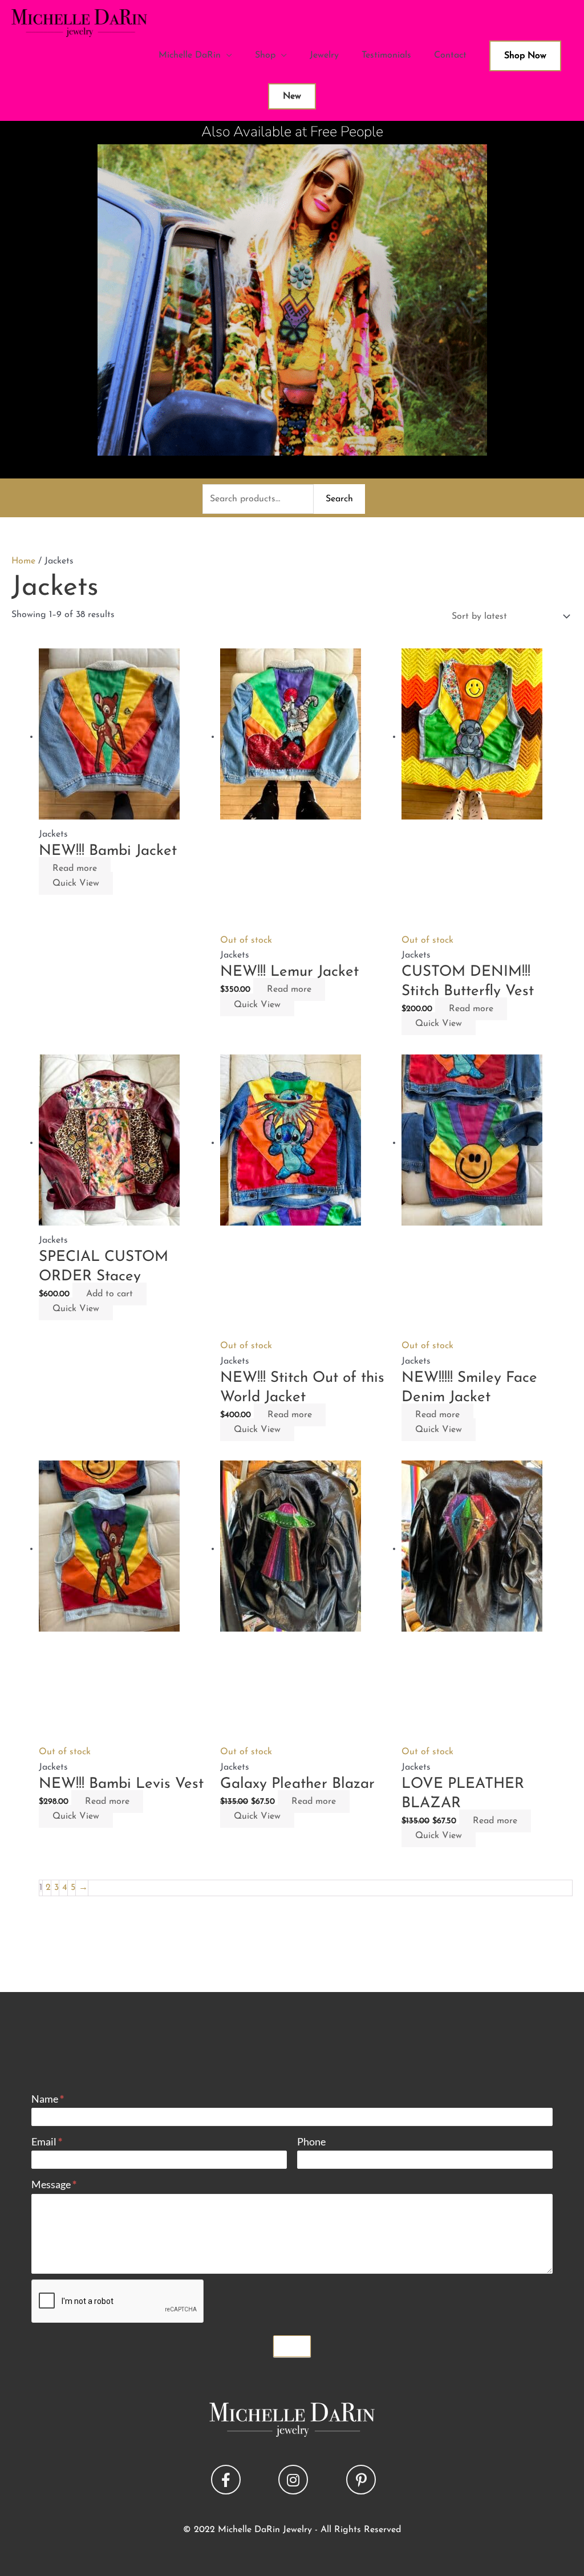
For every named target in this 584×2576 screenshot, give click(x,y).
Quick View (76, 883)
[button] (226, 2480)
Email (47, 2141)
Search (339, 499)
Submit (292, 2346)
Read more (75, 869)
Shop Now (525, 56)
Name (48, 2098)
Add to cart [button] (109, 1294)
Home (23, 561)
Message (54, 2184)
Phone (311, 2141)
